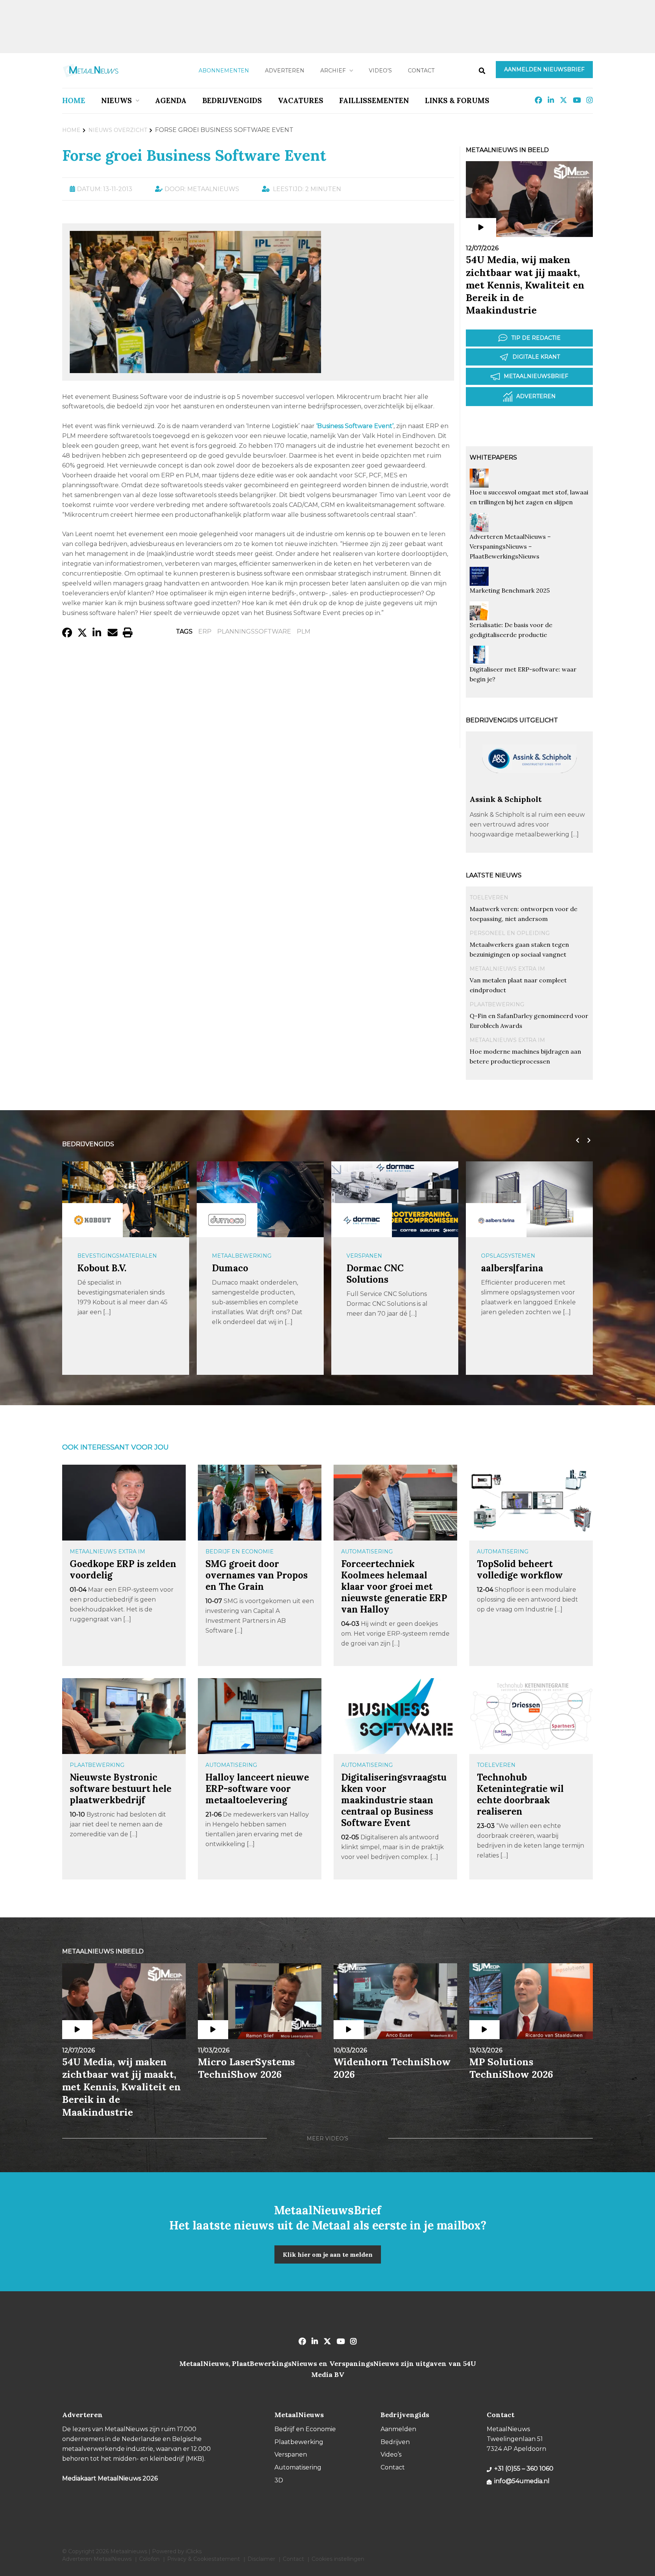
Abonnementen (224, 71)
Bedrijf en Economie (240, 1552)
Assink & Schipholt (506, 799)
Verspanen (364, 1256)
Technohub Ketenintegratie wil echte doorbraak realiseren (520, 1794)
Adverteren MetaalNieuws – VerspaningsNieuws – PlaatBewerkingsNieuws (510, 546)
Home (74, 100)
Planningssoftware (254, 631)
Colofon (149, 2559)
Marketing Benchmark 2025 (510, 590)
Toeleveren (489, 897)
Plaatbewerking (497, 1004)
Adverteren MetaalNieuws (97, 2559)
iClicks (194, 2551)
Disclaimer (261, 2559)
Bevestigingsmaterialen (117, 1256)
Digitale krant (536, 357)
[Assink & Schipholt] (529, 791)
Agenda (171, 100)
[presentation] (576, 1141)
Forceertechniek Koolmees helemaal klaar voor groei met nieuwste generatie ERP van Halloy (394, 1587)
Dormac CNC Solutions (375, 1274)
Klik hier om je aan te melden (328, 2254)
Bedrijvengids (232, 100)
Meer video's (327, 2138)
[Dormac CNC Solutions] (362, 1220)
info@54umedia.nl (522, 2481)
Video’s (380, 71)
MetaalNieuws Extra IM (507, 969)
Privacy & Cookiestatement (204, 2559)
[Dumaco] (227, 1220)
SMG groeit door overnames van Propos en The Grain (257, 1575)
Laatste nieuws (494, 875)
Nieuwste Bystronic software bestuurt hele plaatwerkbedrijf (121, 1789)
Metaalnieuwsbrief (536, 376)
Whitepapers (493, 457)
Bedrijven (395, 2442)
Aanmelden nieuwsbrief (544, 69)
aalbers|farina (512, 1268)
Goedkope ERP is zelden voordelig (123, 1570)
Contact (421, 71)
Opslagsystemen (508, 1256)
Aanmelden (398, 2429)
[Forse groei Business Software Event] (195, 369)
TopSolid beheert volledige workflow (520, 1570)
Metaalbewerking (242, 1256)
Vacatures (301, 100)
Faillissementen (374, 100)
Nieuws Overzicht (118, 130)
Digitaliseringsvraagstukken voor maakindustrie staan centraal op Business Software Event (394, 1800)
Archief (333, 71)
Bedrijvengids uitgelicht (512, 720)
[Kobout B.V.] (92, 1220)
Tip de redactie (536, 338)
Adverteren (285, 71)
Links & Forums (457, 100)
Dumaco (230, 1268)
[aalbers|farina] (496, 1220)
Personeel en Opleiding (510, 933)
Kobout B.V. (102, 1268)
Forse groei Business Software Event (194, 155)
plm (304, 631)
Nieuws (117, 100)
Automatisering (367, 1552)
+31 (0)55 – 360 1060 (524, 2469)
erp (205, 631)
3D (279, 2480)
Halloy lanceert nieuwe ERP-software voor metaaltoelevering (257, 1789)
